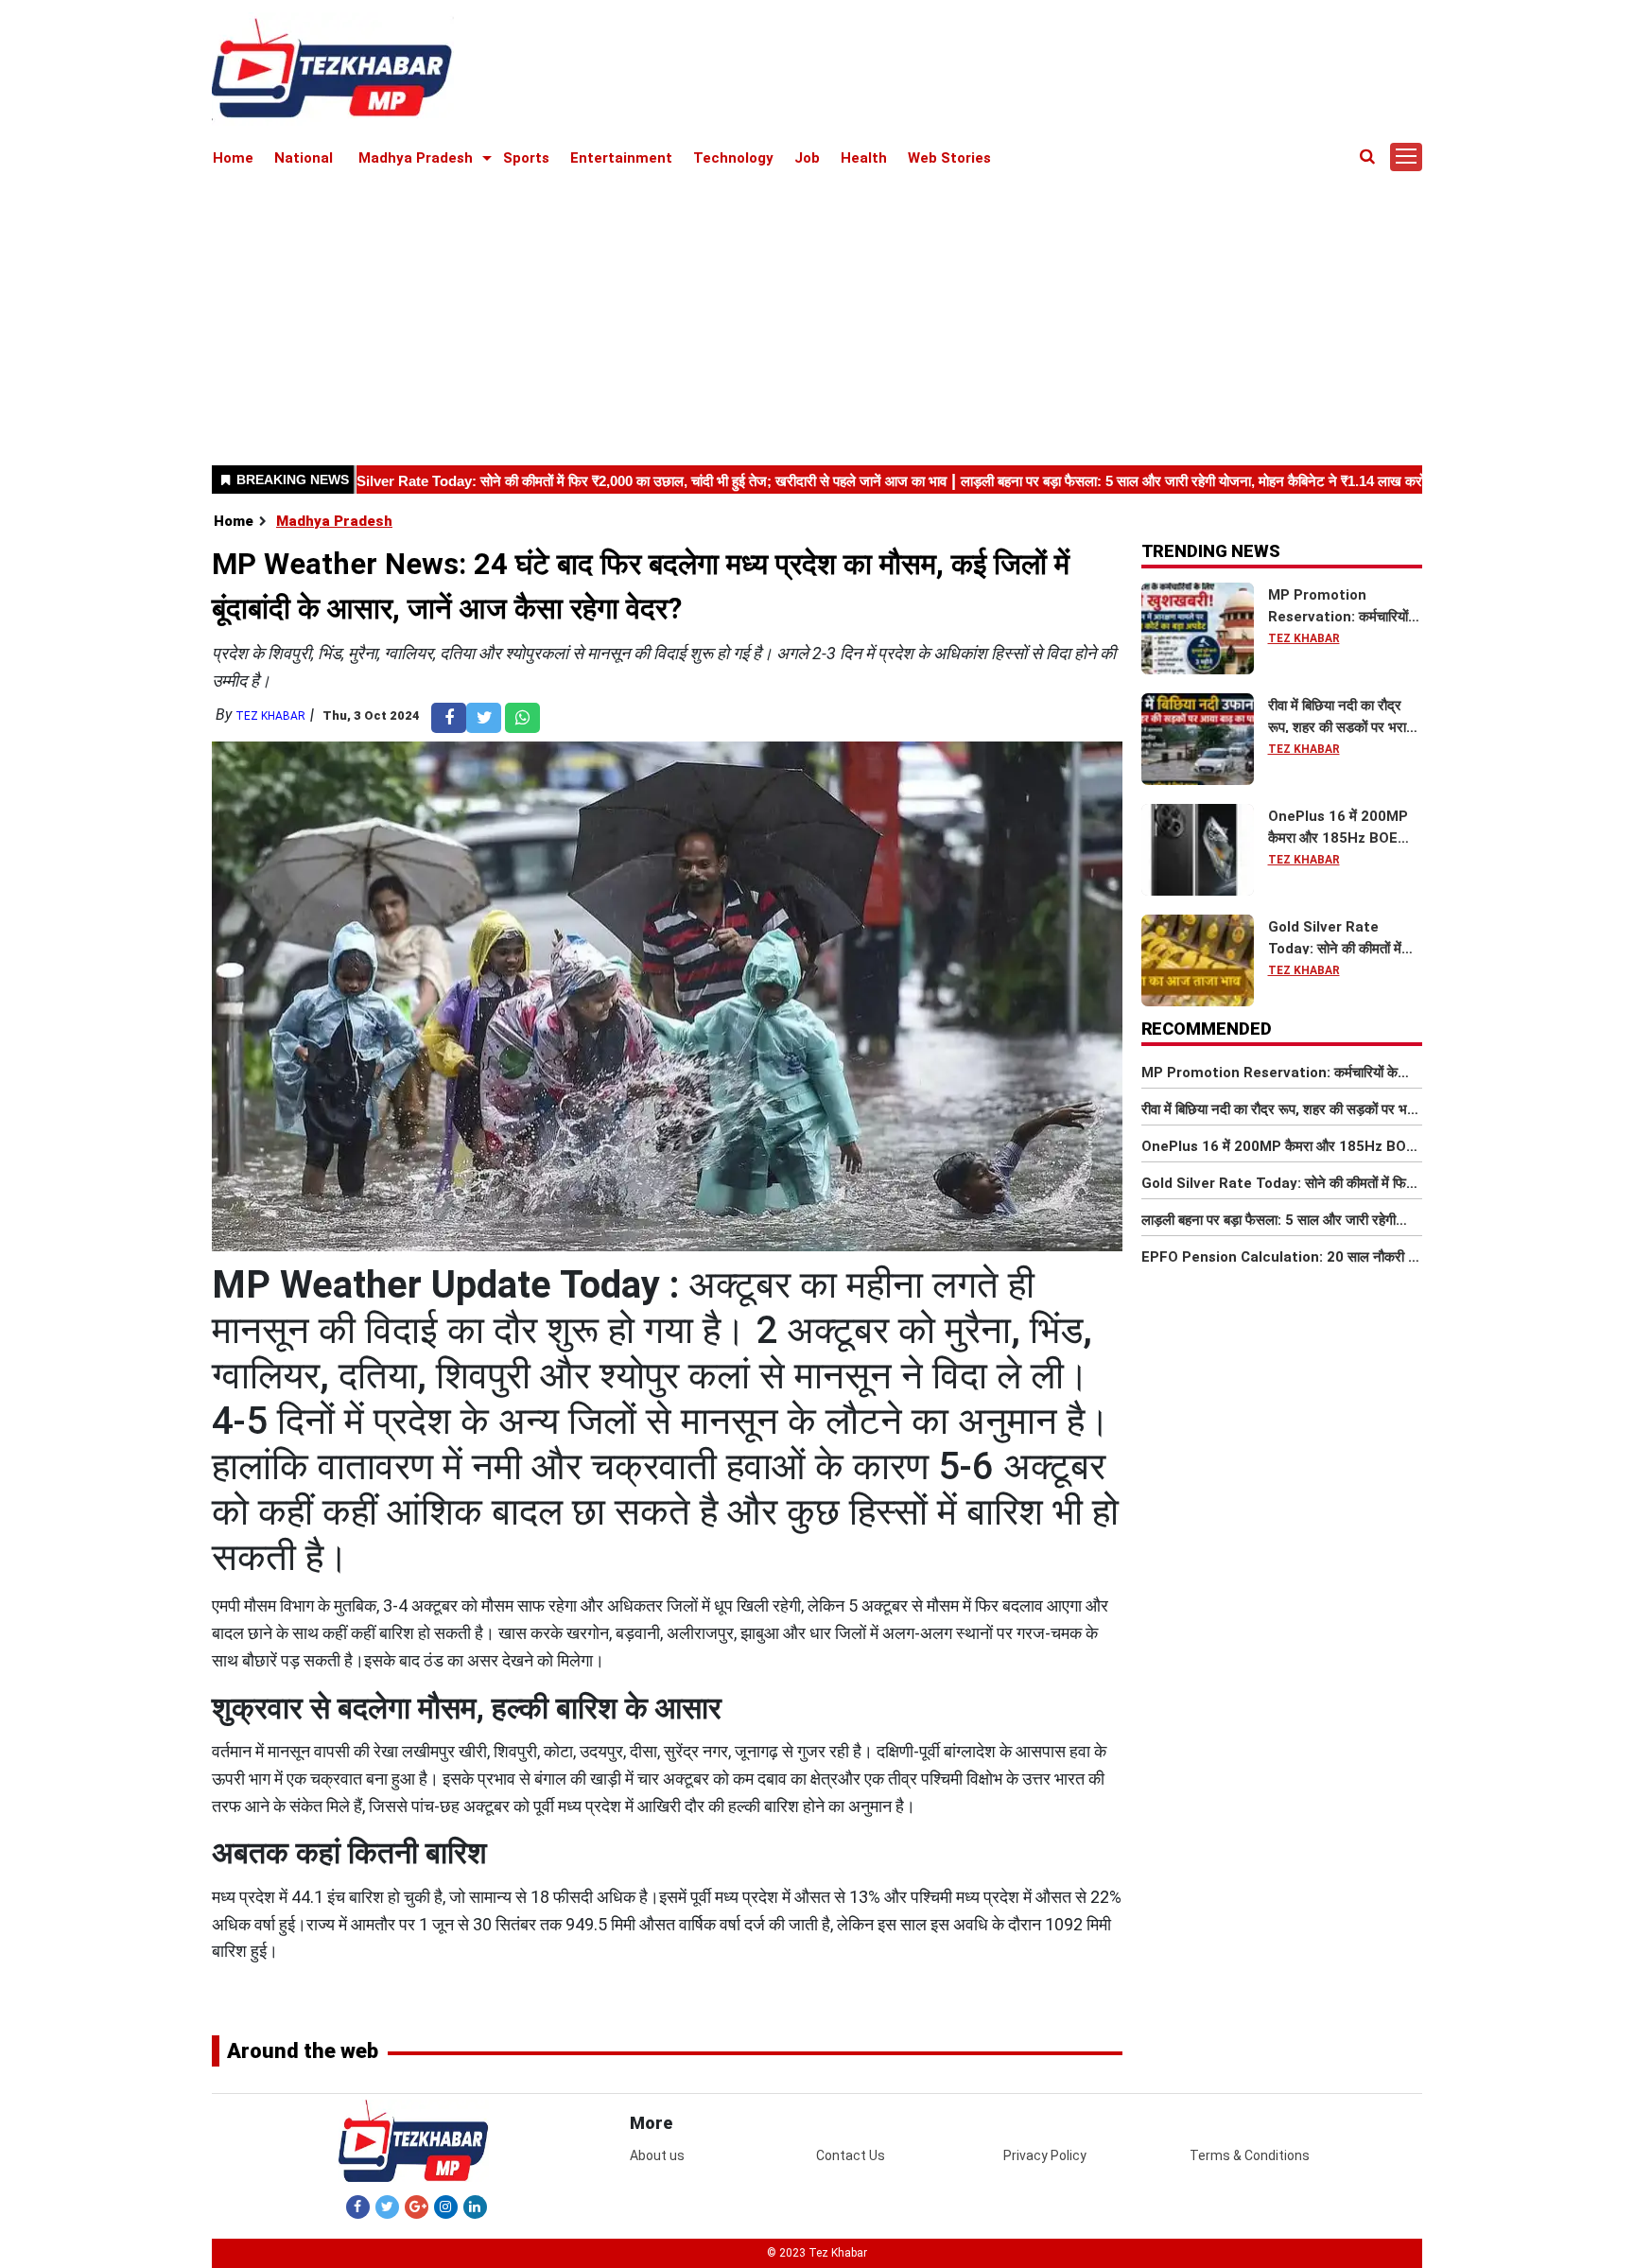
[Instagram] (446, 2207)
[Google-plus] (417, 2207)
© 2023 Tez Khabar (817, 2253)
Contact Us (851, 2155)
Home (233, 158)
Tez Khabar (270, 716)
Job (807, 158)
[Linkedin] (475, 2207)
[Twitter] (387, 2207)
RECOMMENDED (1207, 1029)
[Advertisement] (817, 314)
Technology (733, 158)
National (304, 158)
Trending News (1211, 551)
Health (864, 158)
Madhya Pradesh (416, 158)
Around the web (303, 2051)
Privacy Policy (1045, 2155)
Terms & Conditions (1250, 2155)
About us (657, 2155)
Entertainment (621, 158)
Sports (526, 158)
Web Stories (949, 158)
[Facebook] (358, 2207)
